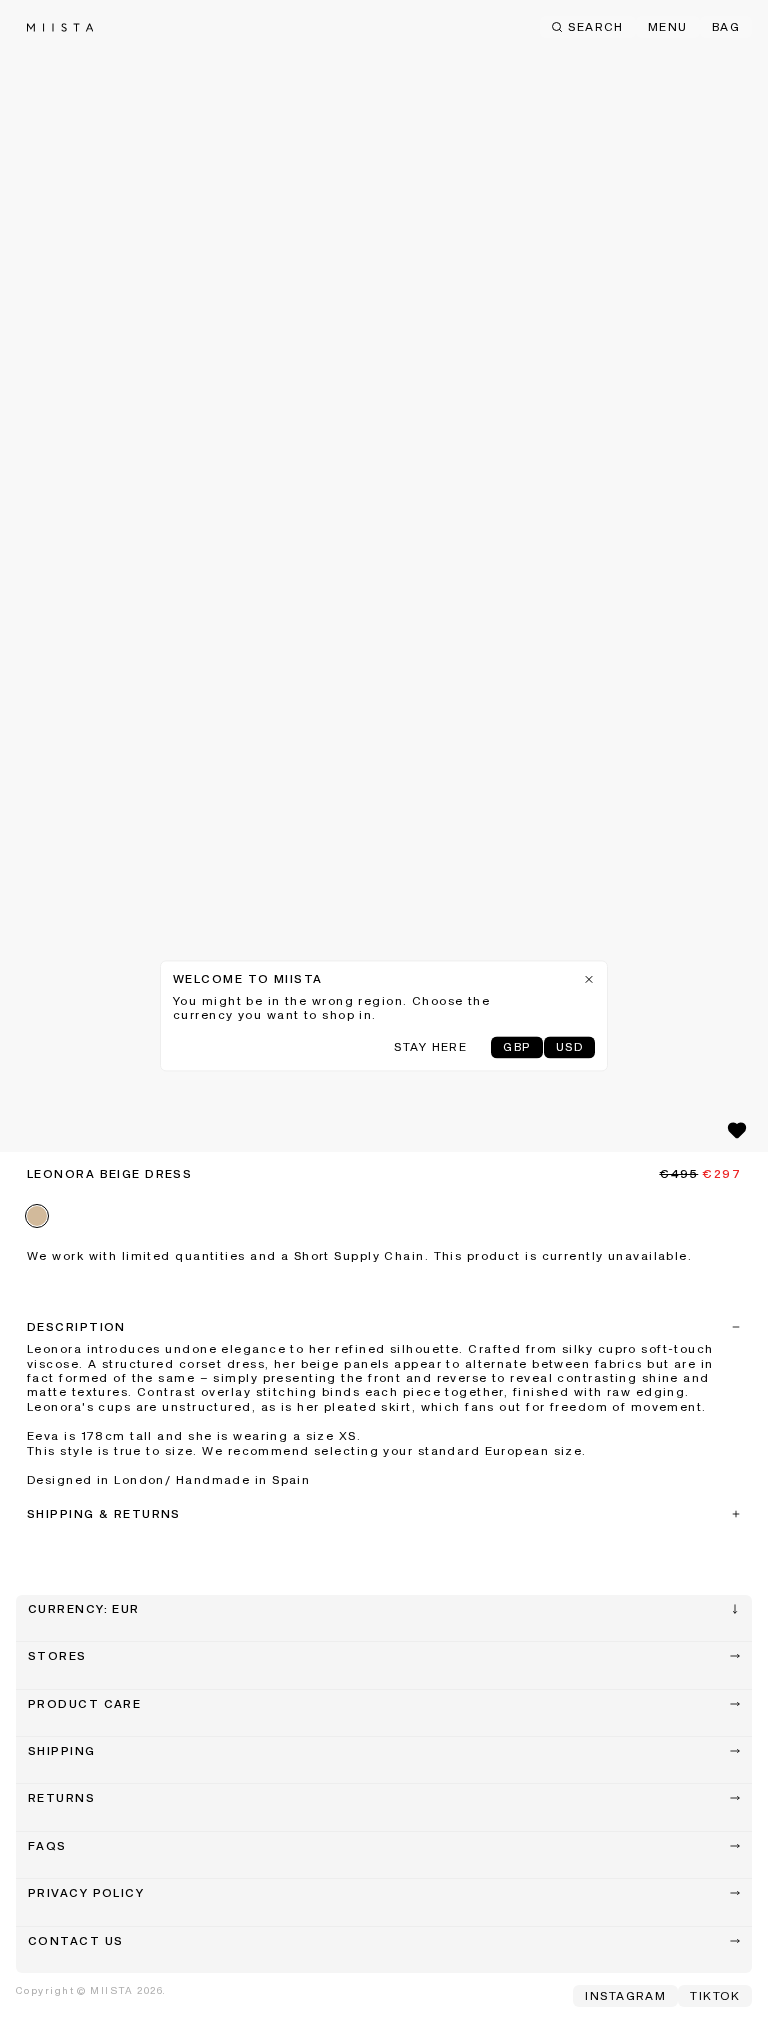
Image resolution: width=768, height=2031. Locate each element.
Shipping (62, 1752)
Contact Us (75, 1942)
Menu (668, 28)
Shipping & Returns (104, 1515)
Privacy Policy (86, 1894)
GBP (516, 1048)
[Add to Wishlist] (737, 1130)
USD (569, 1048)
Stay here (430, 1048)
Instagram (625, 1997)
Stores (57, 1657)
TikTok (715, 1997)
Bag (726, 28)
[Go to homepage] (60, 27)
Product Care (84, 1705)
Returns (61, 1799)
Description (76, 1328)
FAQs (47, 1847)
